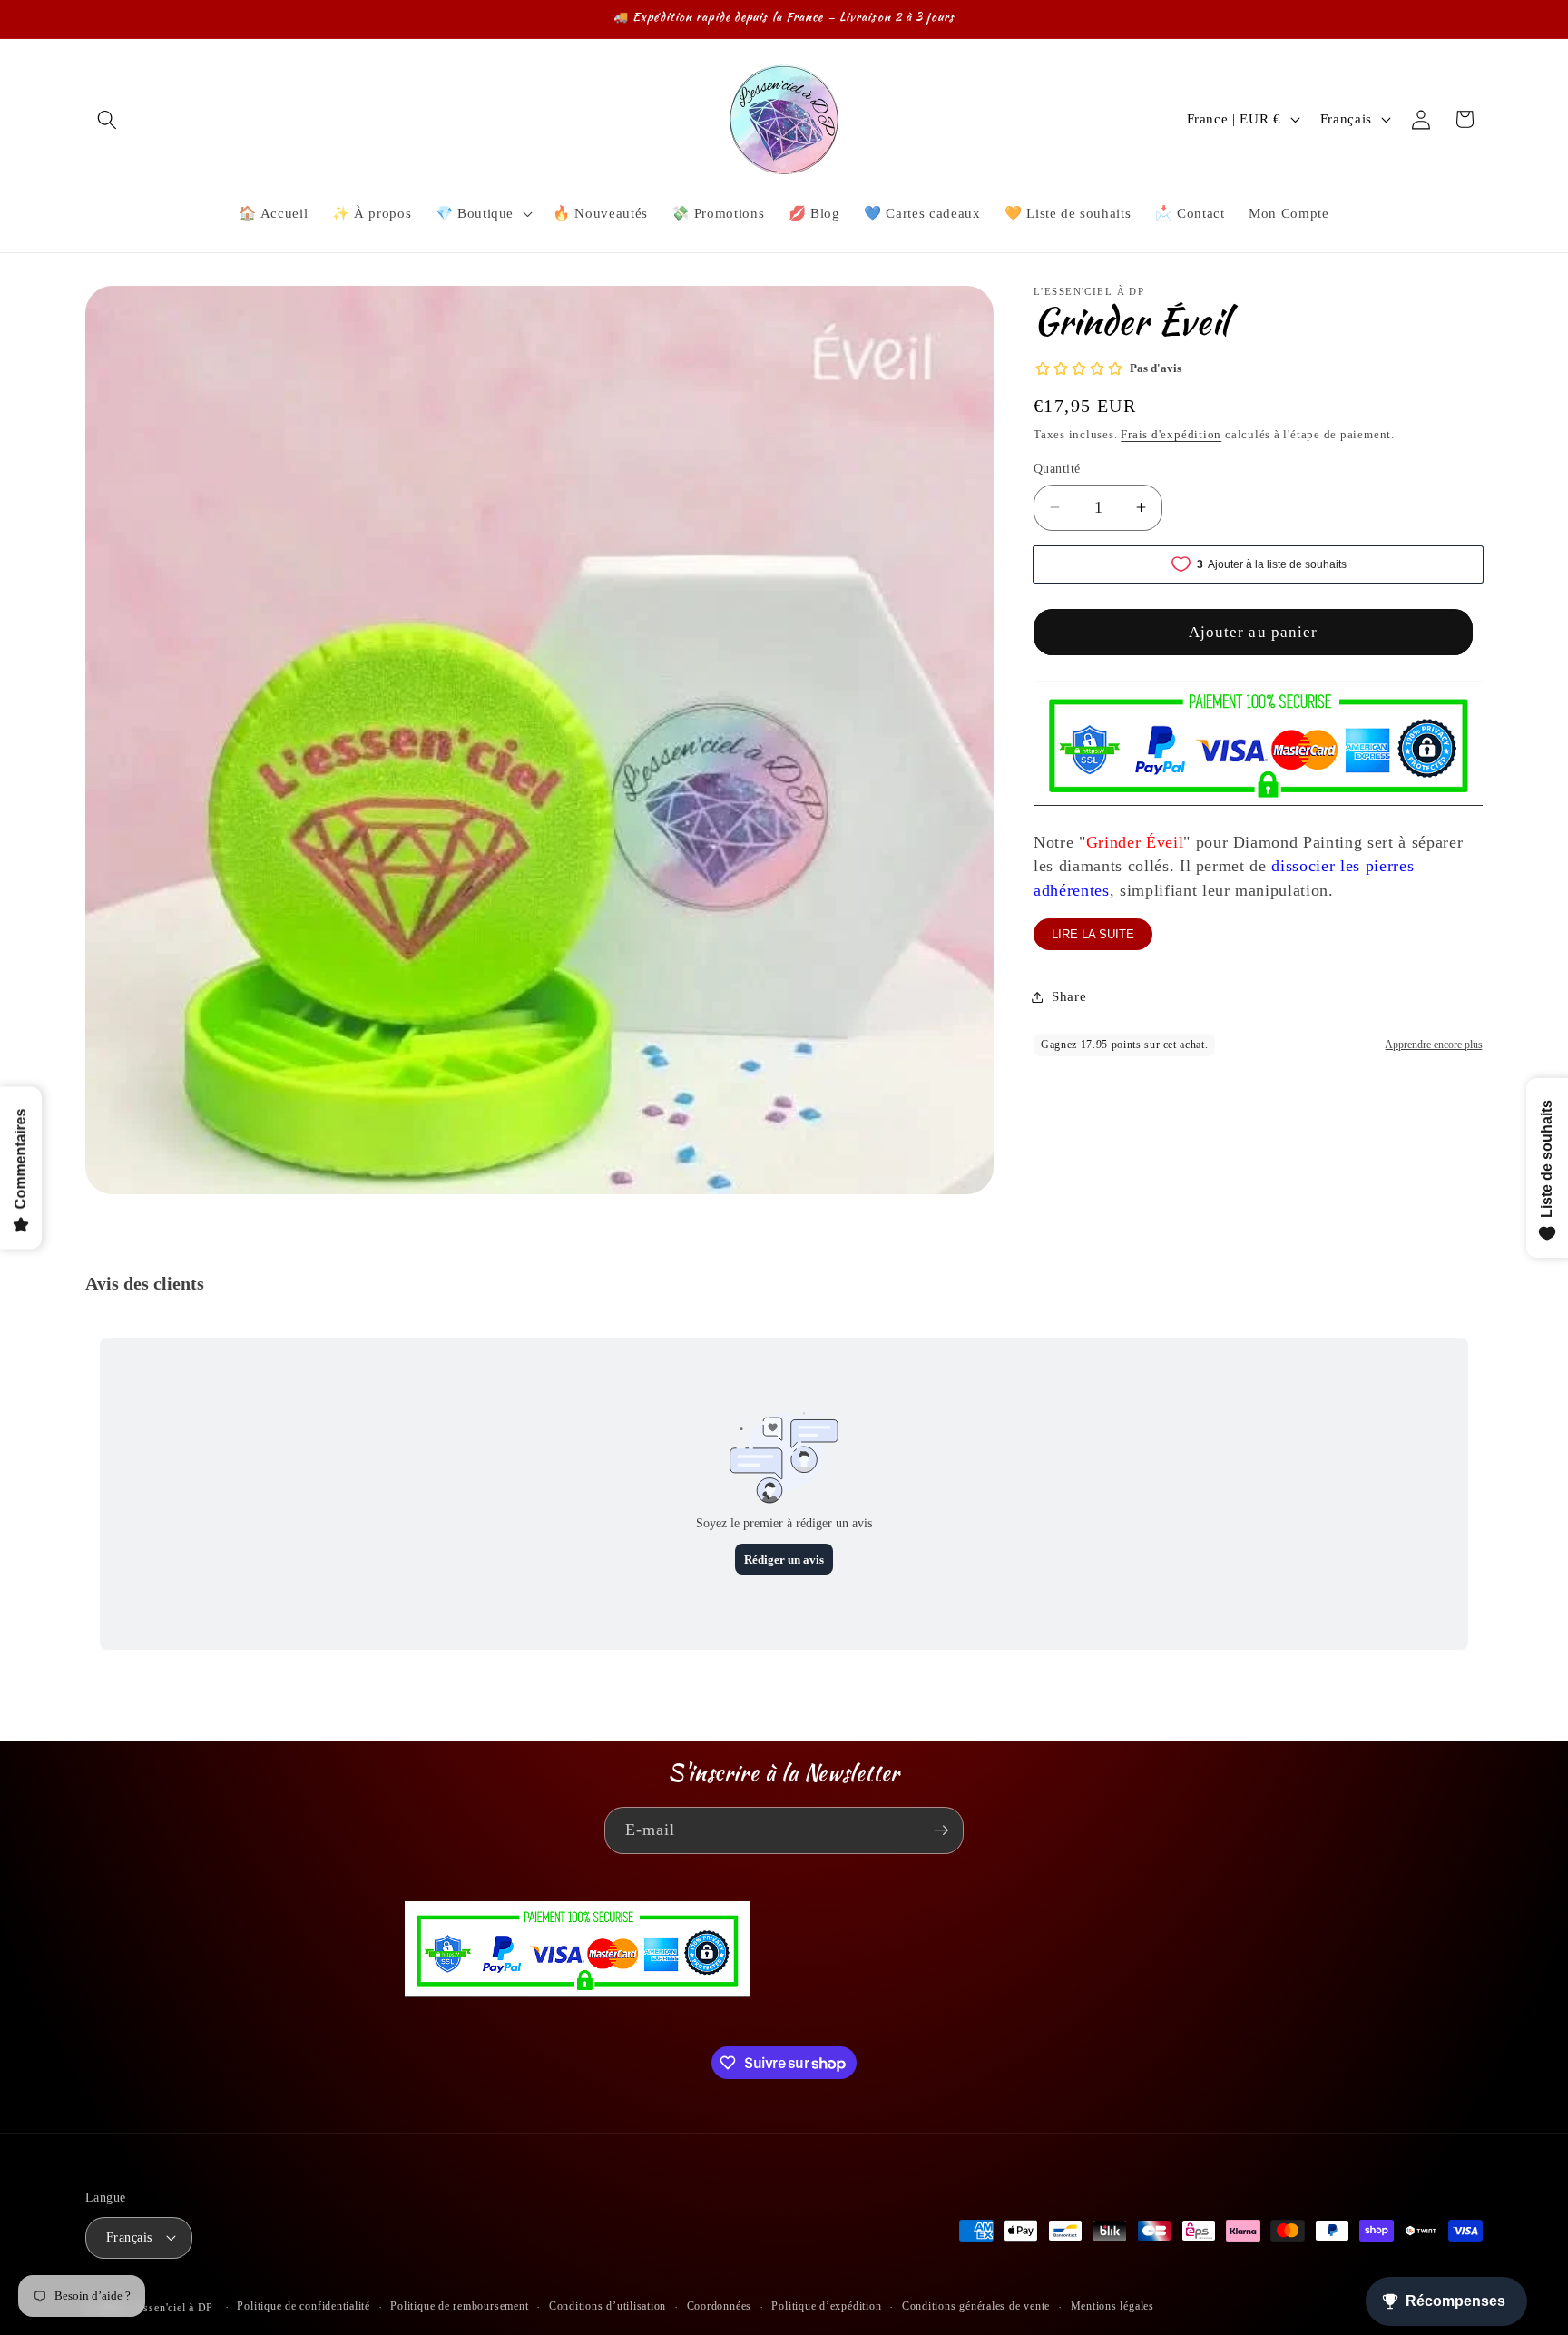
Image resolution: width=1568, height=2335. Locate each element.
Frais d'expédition (1171, 434)
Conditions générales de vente (976, 2306)
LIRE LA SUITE (1093, 934)
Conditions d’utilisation (608, 2306)
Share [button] (1069, 996)
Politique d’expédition (826, 2306)
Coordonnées (719, 2306)
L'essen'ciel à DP (171, 2308)
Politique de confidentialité (304, 2306)
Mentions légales (1112, 2306)
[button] (107, 119)
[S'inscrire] (941, 1830)
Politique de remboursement (459, 2306)
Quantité (1057, 468)
